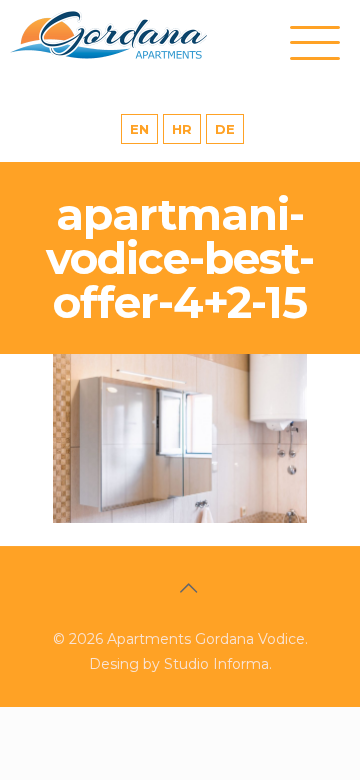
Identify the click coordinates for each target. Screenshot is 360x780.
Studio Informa (216, 664)
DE (225, 129)
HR (182, 129)
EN (139, 129)
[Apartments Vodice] (130, 35)
